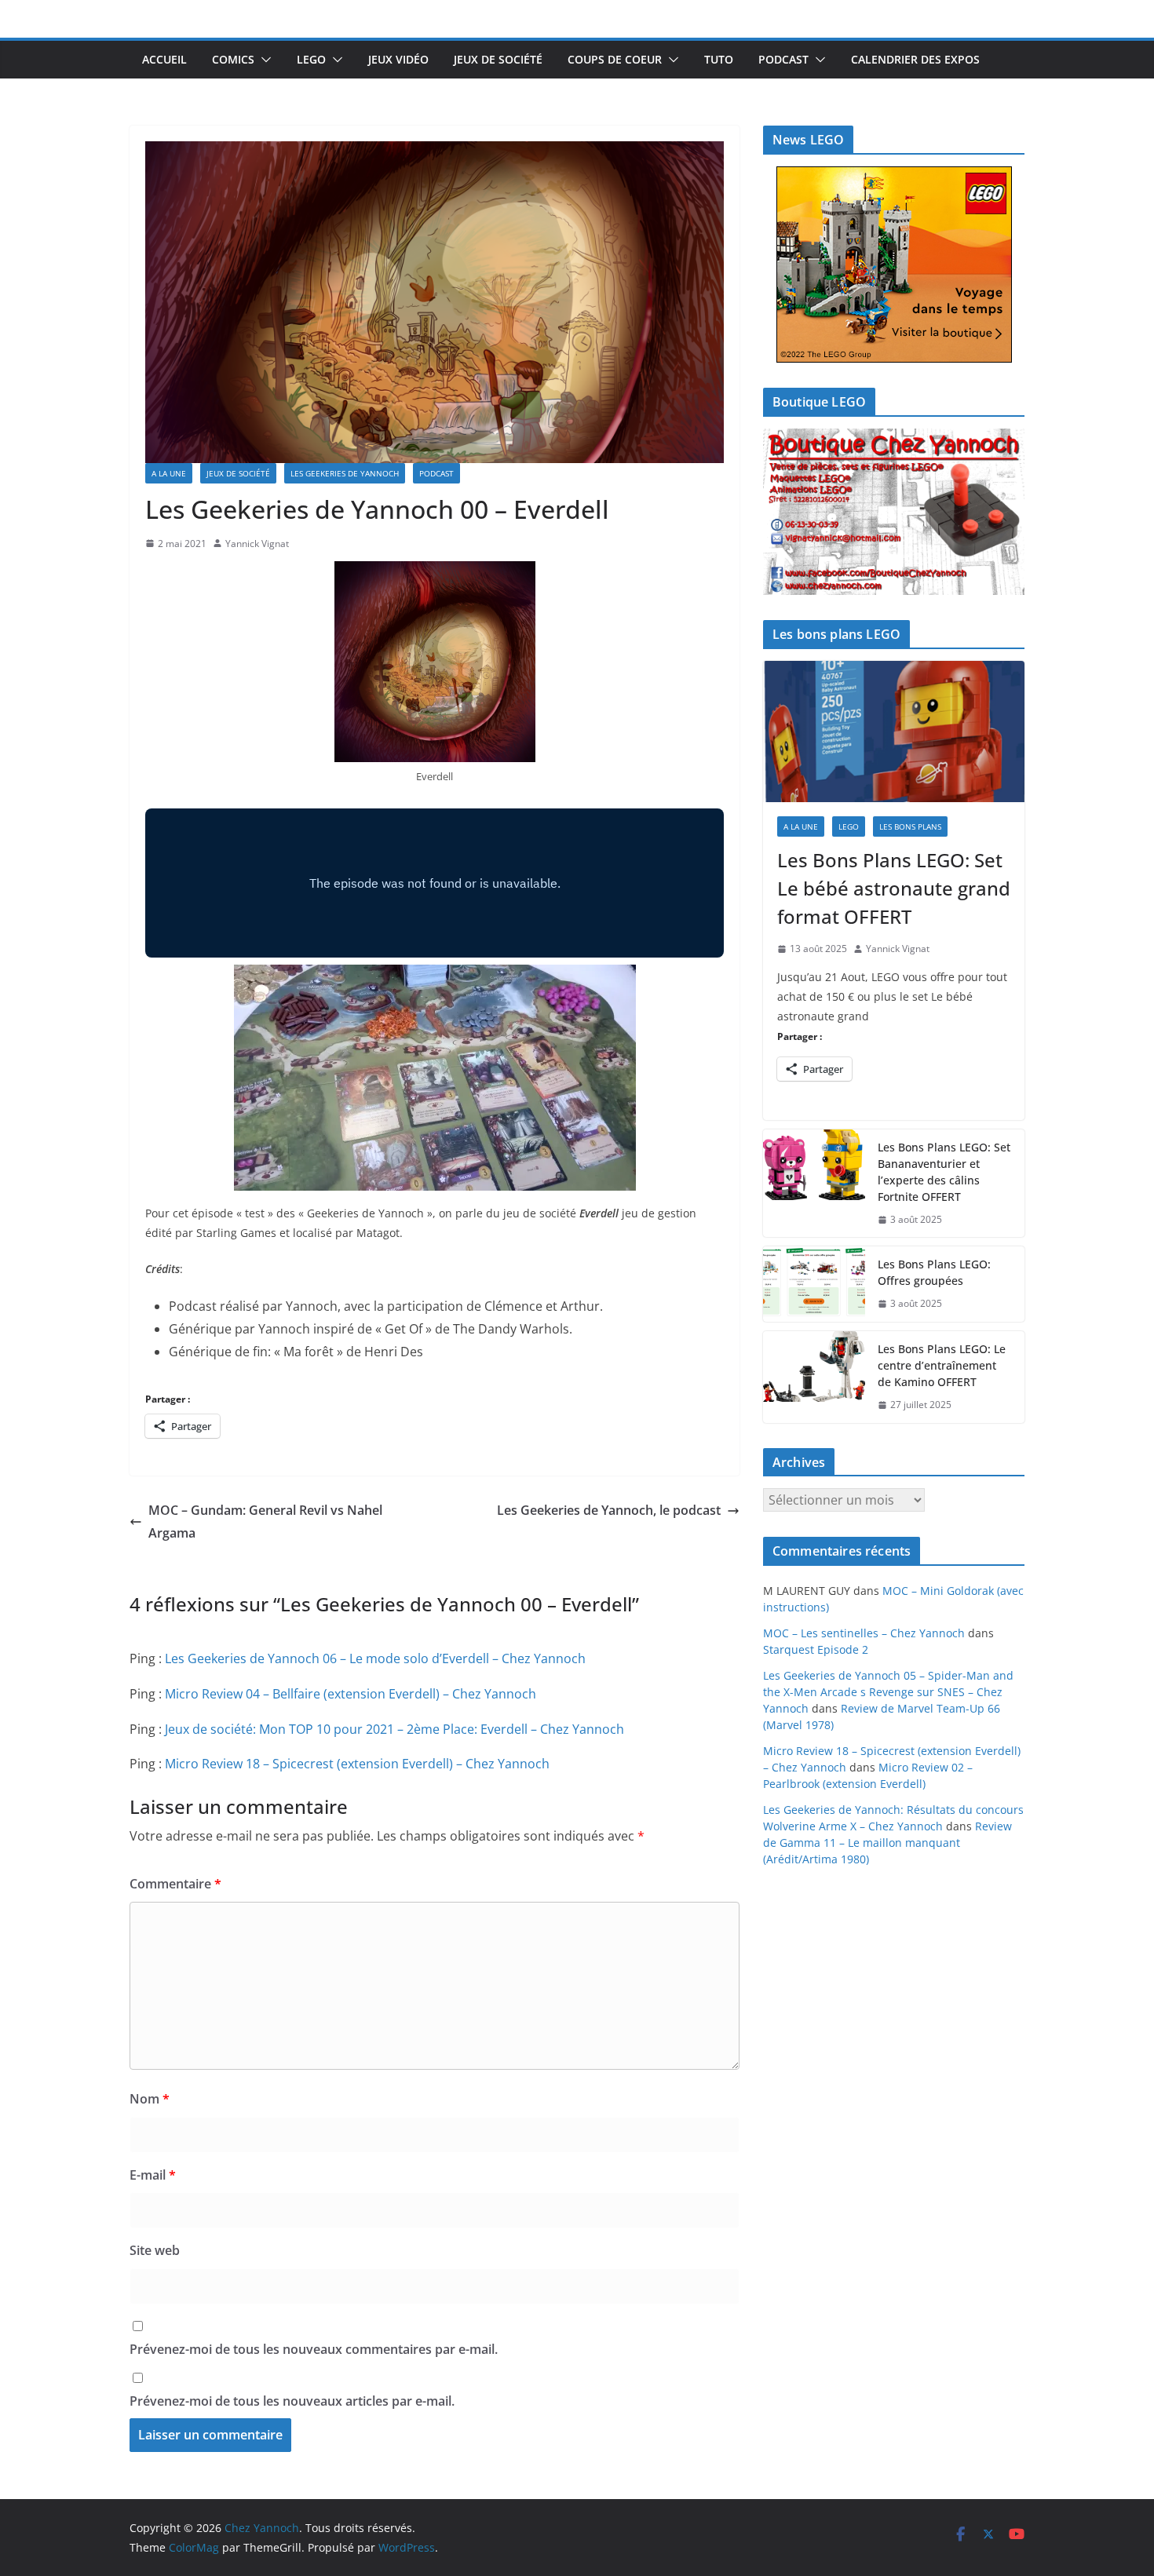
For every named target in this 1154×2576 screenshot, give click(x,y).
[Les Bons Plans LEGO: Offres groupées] (814, 1284)
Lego (311, 59)
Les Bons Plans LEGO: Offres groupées (934, 1272)
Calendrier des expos (915, 59)
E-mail (153, 2175)
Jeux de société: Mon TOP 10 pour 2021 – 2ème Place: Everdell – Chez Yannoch (394, 1729)
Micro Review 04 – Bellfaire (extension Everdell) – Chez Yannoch (351, 1694)
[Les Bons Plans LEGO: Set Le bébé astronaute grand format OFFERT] (894, 732)
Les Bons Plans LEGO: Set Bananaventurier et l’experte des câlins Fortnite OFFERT (944, 1172)
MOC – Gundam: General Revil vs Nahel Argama (265, 1522)
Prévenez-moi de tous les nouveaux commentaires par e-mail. (314, 2349)
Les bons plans (910, 826)
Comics (233, 59)
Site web (155, 2250)
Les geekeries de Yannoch (345, 473)
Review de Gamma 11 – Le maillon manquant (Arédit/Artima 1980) (887, 1843)
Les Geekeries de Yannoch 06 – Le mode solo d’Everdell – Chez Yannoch (375, 1658)
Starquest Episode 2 (816, 1649)
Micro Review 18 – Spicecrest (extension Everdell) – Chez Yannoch (357, 1764)
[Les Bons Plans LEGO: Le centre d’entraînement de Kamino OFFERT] (814, 1377)
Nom (150, 2099)
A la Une (169, 473)
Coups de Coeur (615, 59)
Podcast (783, 59)
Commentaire (175, 1884)
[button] (263, 60)
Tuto (719, 59)
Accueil (164, 59)
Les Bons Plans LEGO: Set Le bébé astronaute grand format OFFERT (894, 888)
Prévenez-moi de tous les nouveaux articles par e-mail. (292, 2401)
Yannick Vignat (257, 544)
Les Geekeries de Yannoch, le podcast (609, 1510)
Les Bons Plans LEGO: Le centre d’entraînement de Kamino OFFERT (942, 1365)
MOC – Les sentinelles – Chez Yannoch (864, 1633)
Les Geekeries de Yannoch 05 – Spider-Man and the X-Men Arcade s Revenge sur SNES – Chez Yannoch (888, 1692)
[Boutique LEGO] (894, 512)
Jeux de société (498, 59)
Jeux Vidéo (398, 59)
